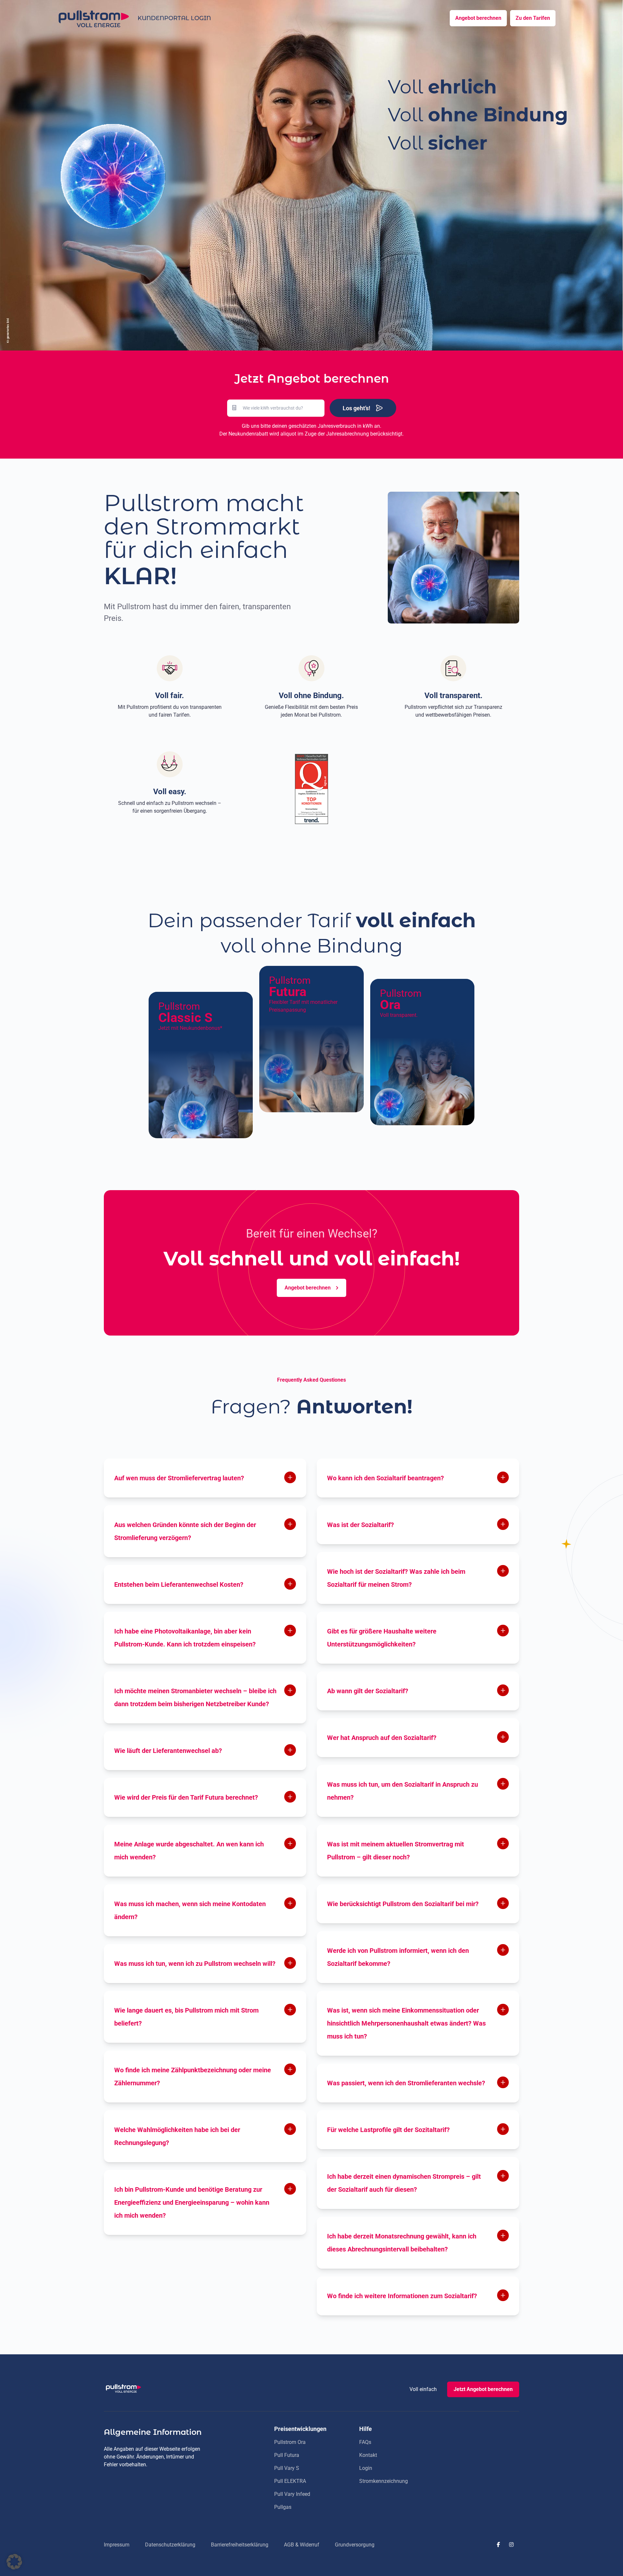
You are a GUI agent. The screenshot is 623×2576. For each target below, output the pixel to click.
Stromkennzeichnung (384, 2481)
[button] (14, 2562)
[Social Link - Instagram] (511, 2545)
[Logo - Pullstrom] (93, 18)
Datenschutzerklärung (170, 2545)
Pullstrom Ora (290, 2442)
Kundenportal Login (174, 18)
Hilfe (366, 2429)
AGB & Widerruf (302, 2545)
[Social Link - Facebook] (498, 2545)
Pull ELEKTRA (290, 2481)
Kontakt (368, 2455)
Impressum (117, 2545)
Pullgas (283, 2507)
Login (366, 2468)
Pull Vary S (287, 2468)
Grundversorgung (355, 2545)
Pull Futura (287, 2455)
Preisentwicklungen (300, 2429)
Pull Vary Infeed (292, 2494)
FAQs (365, 2442)
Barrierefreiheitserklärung (240, 2545)
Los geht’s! (356, 408)
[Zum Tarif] (201, 1065)
